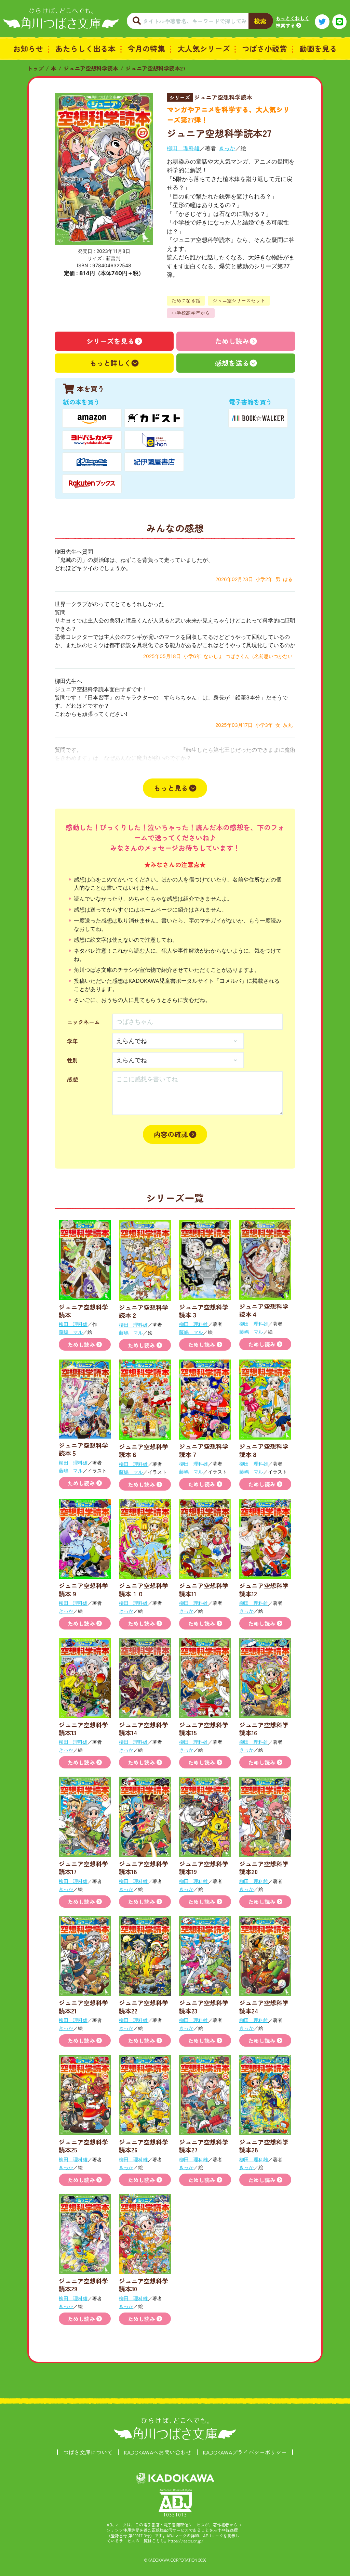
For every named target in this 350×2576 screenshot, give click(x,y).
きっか (227, 148)
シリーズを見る (110, 341)
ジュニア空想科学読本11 (204, 1589)
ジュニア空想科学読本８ (264, 1450)
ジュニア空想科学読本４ (264, 1310)
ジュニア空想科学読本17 (83, 1867)
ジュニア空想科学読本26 (144, 2146)
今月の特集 (146, 48)
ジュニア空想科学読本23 (204, 2006)
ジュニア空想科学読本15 (204, 1729)
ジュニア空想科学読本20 (264, 1867)
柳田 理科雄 (183, 148)
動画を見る (318, 48)
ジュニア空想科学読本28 (264, 2146)
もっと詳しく (110, 363)
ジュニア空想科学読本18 (144, 1867)
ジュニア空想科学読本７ (204, 1450)
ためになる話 (186, 300)
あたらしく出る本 (85, 48)
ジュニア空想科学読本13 (83, 1729)
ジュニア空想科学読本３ (204, 1311)
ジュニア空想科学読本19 (204, 1867)
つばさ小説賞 (265, 48)
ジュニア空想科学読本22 (144, 2006)
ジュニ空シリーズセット (239, 300)
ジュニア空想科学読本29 (83, 2285)
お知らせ (28, 48)
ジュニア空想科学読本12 (264, 1589)
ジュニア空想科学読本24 (264, 2006)
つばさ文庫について (88, 2452)
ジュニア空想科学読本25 (83, 2146)
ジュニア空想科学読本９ (83, 1589)
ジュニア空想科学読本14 (144, 1729)
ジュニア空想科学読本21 (83, 2006)
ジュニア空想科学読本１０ (144, 1589)
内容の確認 (171, 1134)
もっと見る (171, 788)
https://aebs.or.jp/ (186, 2541)
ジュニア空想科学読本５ (83, 1449)
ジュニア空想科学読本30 (144, 2285)
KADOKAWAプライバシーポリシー (245, 2452)
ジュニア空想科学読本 (91, 68)
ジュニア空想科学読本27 (156, 68)
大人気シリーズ (204, 48)
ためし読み (232, 341)
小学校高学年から (191, 313)
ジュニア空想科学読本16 (264, 1729)
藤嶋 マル (71, 1332)
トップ (36, 68)
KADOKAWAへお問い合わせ (158, 2452)
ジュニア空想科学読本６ (144, 1450)
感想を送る (232, 363)
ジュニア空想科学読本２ (144, 1311)
